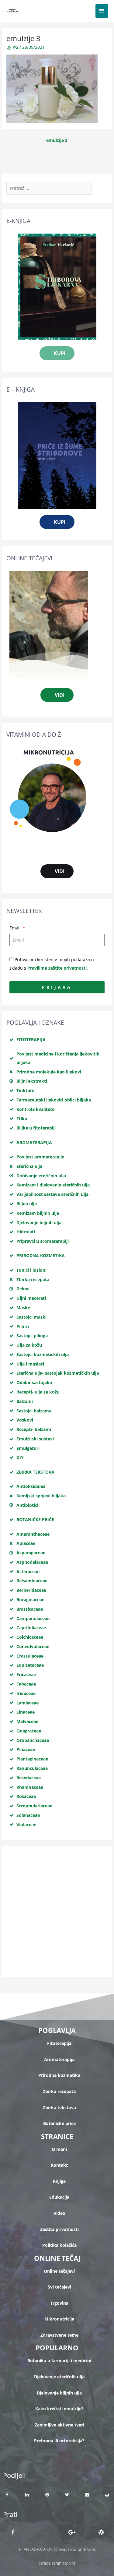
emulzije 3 (57, 140)
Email (16, 928)
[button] (7, 2495)
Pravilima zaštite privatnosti (57, 968)
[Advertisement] (57, 1912)
